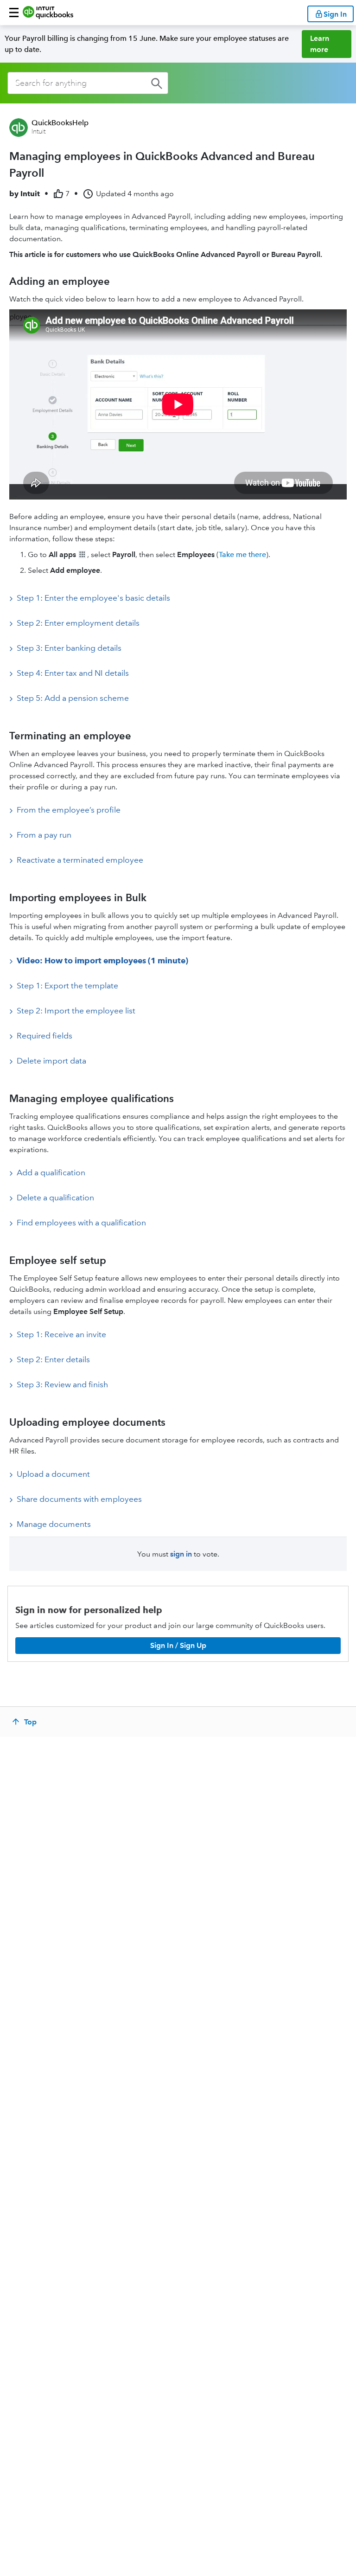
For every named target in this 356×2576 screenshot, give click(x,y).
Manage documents (54, 1524)
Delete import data (51, 1061)
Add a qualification (51, 1173)
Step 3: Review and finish (62, 1384)
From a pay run (44, 835)
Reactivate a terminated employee (80, 860)
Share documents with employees (79, 1499)
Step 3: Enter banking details (69, 648)
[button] (14, 13)
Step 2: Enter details (53, 1359)
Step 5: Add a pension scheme (73, 698)
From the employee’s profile (69, 810)
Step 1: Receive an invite (61, 1334)
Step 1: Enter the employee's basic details (93, 598)
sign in (181, 1554)
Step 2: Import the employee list (76, 1011)
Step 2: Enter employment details (78, 623)
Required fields (44, 1036)
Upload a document (53, 1474)
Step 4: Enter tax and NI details (73, 673)
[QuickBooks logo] (48, 13)
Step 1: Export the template (67, 986)
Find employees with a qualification (81, 1223)
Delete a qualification (55, 1198)
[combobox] (88, 83)
